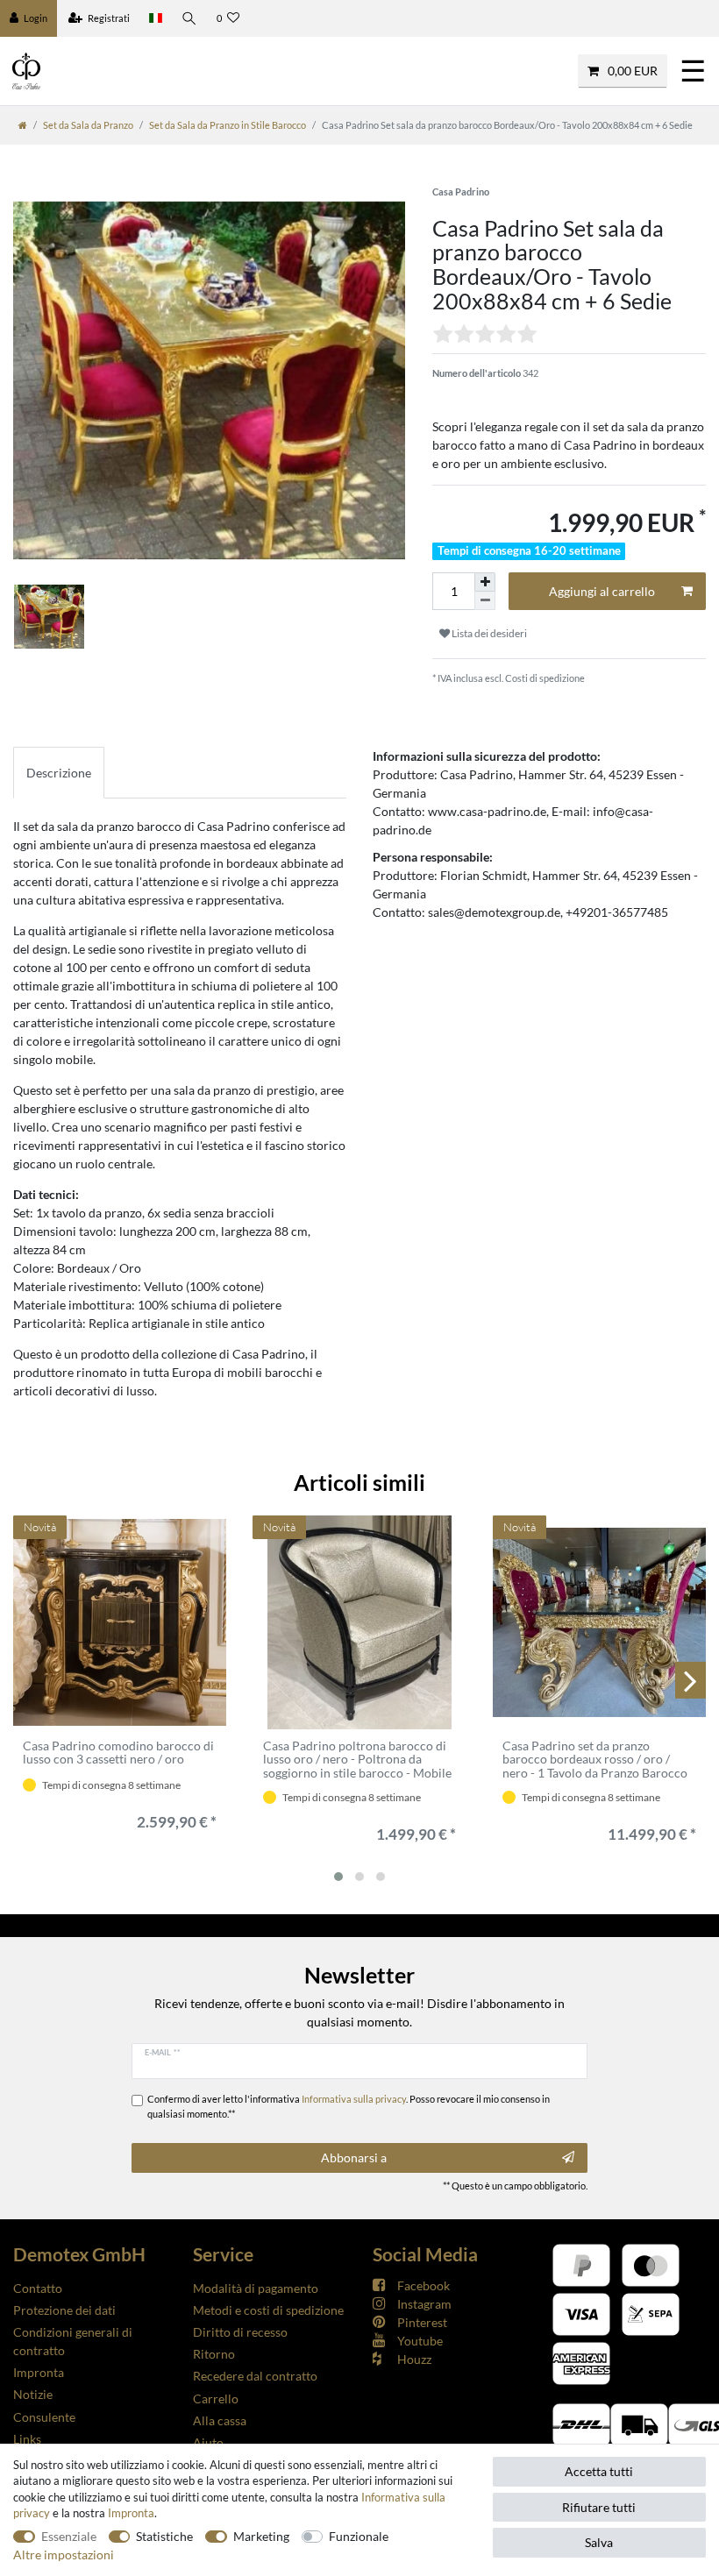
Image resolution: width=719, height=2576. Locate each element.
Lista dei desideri (488, 633)
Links (27, 2439)
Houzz (414, 2359)
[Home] (23, 125)
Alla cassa (220, 2420)
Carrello (216, 2399)
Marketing (261, 2536)
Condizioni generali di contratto (73, 2341)
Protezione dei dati (64, 2310)
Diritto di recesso (240, 2332)
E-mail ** (163, 2052)
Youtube (420, 2341)
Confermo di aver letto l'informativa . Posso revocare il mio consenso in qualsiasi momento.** (349, 2106)
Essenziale (69, 2536)
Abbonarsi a (354, 2157)
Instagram (424, 2304)
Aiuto (208, 2442)
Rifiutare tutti (599, 2507)
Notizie (33, 2394)
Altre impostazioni (64, 2555)
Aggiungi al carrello (602, 591)
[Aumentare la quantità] (485, 582)
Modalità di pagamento (256, 2288)
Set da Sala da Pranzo (88, 125)
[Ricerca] (189, 18)
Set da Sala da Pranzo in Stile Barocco (228, 125)
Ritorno (214, 2354)
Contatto (38, 2288)
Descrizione (59, 773)
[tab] (59, 773)
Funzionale (359, 2536)
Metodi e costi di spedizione (268, 2310)
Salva (599, 2542)
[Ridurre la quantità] (485, 601)
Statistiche (164, 2536)
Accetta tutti (599, 2471)
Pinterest (422, 2322)
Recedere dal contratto (255, 2376)
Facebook (424, 2285)
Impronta (39, 2372)
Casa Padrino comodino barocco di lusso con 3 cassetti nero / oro (118, 1753)
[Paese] (156, 18)
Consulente (44, 2417)
